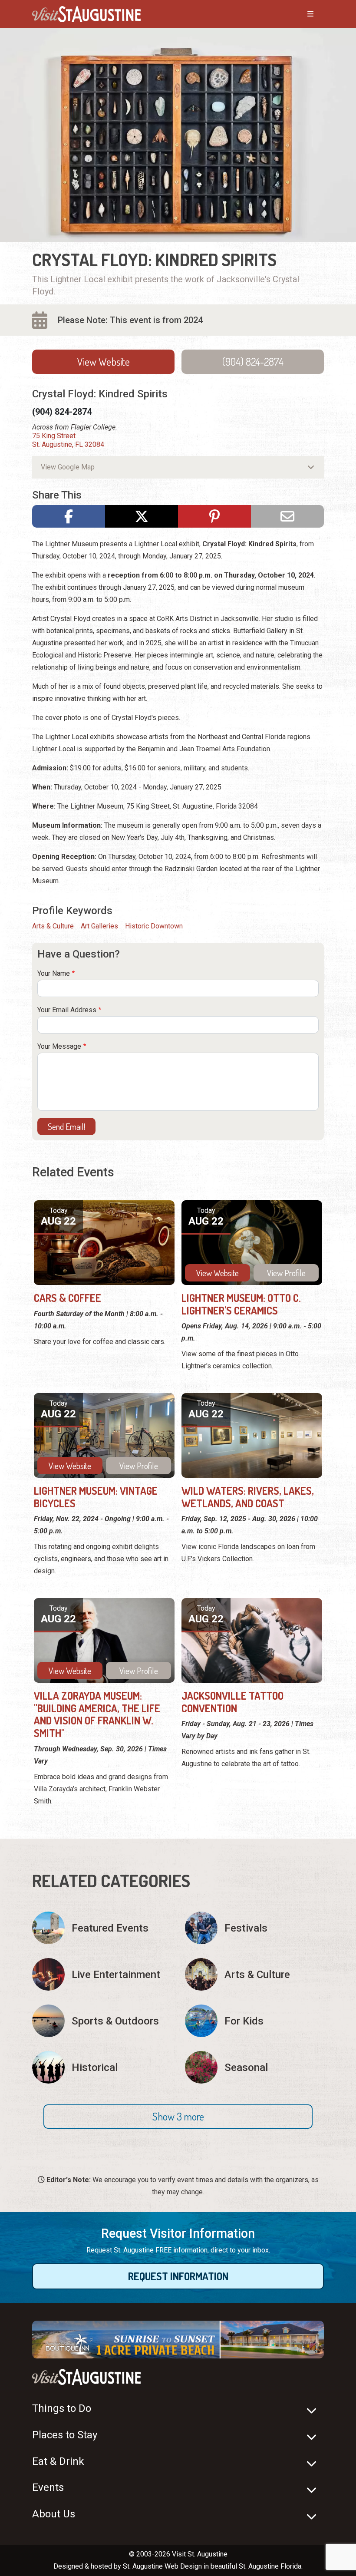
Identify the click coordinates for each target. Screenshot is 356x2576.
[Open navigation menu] (302, 14)
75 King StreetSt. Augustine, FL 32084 (68, 440)
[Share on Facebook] (69, 516)
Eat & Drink (58, 2461)
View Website (104, 362)
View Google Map (68, 467)
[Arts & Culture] (254, 1974)
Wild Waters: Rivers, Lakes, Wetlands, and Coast (248, 1497)
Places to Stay (65, 2435)
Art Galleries (99, 926)
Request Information (178, 2276)
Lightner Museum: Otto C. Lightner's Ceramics (241, 1304)
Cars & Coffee (68, 1298)
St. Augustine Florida (270, 2566)
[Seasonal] (254, 2067)
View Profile (286, 1273)
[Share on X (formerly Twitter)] (142, 516)
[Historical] (102, 2067)
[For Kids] (254, 2021)
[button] (178, 2117)
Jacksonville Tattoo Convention (232, 1702)
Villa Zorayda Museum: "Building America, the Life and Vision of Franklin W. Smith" (97, 1714)
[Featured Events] (102, 1928)
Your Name (54, 973)
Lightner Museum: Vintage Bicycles (96, 1497)
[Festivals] (254, 1928)
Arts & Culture (53, 926)
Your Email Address (67, 1010)
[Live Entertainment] (102, 1974)
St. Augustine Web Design (162, 2566)
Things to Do (62, 2408)
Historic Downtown (154, 926)
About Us (54, 2514)
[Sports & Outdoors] (102, 2021)
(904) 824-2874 (253, 362)
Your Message (59, 1046)
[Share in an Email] (287, 516)
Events (48, 2487)
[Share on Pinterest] (214, 516)
